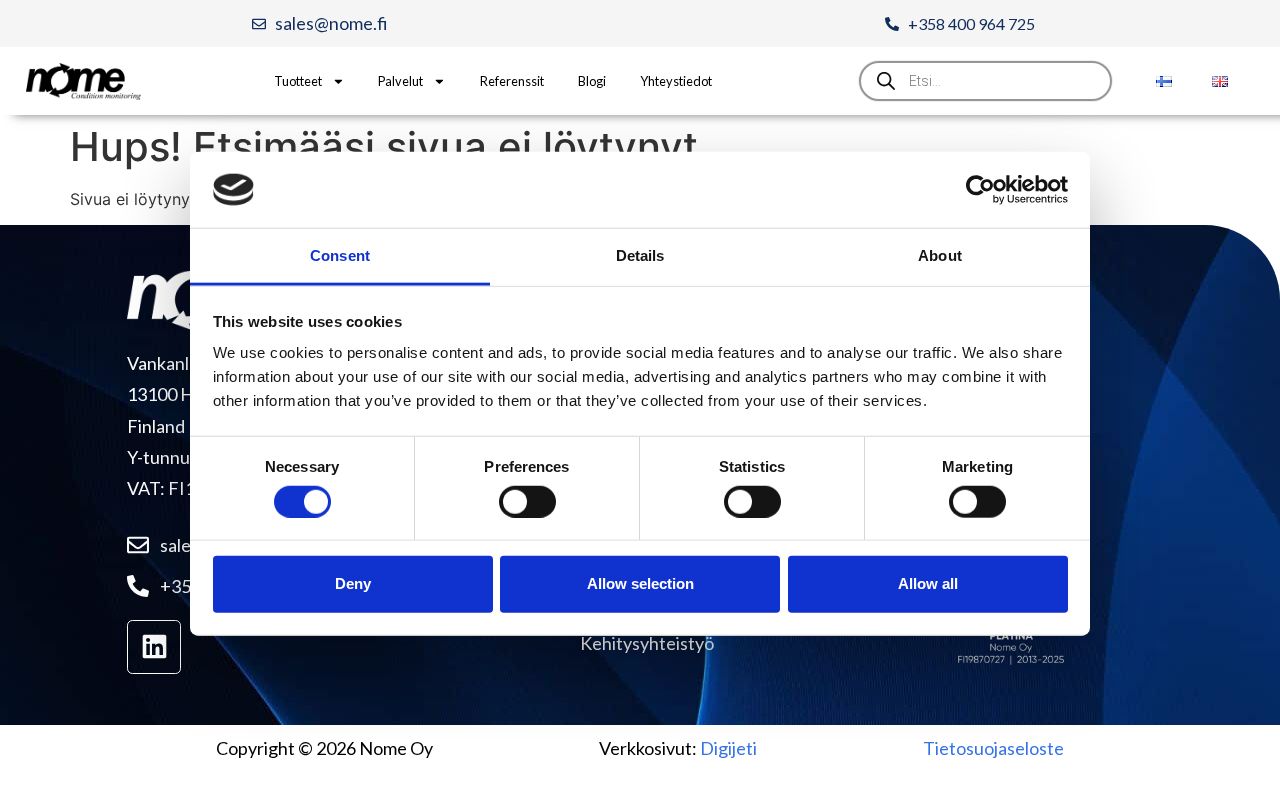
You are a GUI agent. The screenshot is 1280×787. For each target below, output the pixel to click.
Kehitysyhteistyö (647, 643)
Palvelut (400, 81)
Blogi (592, 81)
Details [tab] (640, 255)
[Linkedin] (154, 647)
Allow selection (640, 583)
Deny (353, 583)
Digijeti (728, 748)
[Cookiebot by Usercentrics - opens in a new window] (980, 190)
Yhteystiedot (676, 81)
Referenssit (512, 81)
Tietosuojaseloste (993, 748)
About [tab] (940, 255)
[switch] (527, 501)
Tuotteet (298, 81)
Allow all (928, 583)
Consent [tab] (340, 255)
